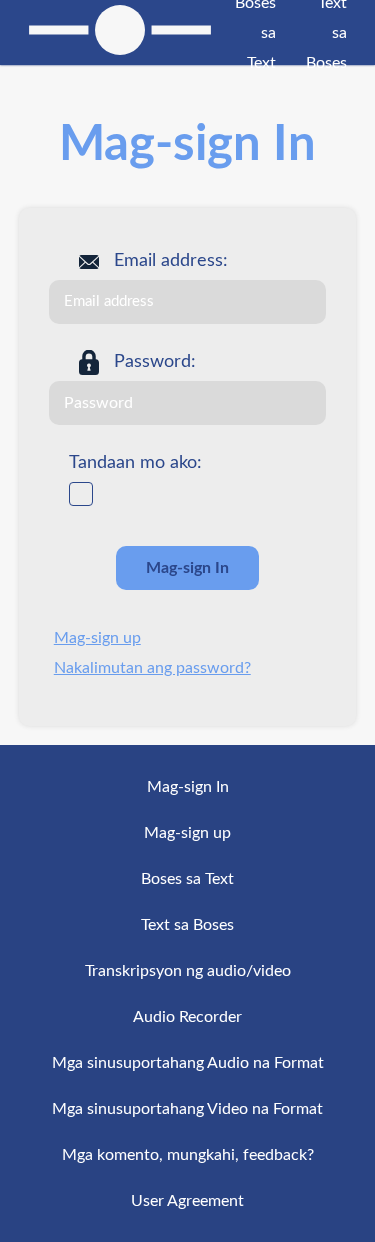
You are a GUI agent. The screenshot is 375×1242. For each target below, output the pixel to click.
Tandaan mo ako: (135, 463)
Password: (155, 362)
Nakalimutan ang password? (152, 668)
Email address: (171, 261)
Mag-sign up (97, 638)
